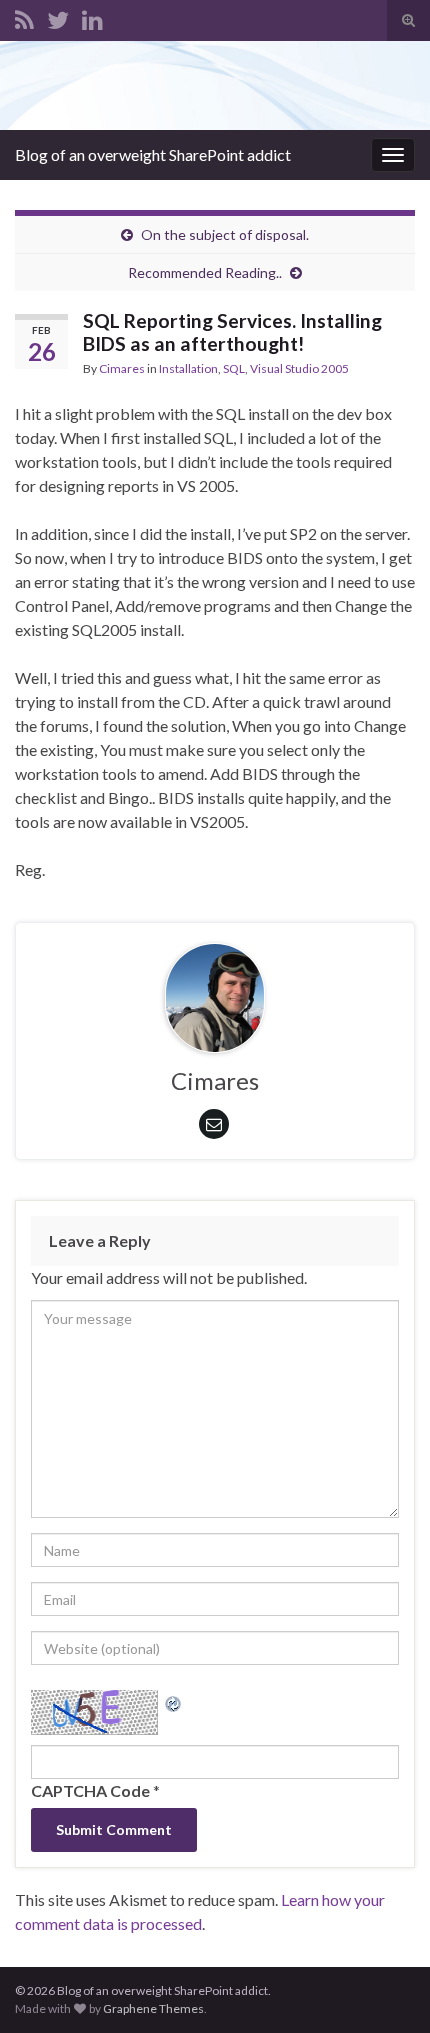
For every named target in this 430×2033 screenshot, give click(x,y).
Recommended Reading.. (205, 272)
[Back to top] (385, 1988)
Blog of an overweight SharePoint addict (153, 154)
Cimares (122, 368)
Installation (188, 368)
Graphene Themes (153, 2008)
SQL (234, 368)
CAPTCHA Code (90, 1790)
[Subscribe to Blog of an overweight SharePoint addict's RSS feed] (24, 16)
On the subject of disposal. (225, 234)
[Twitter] (58, 16)
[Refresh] (174, 1701)
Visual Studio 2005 (299, 368)
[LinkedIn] (92, 16)
